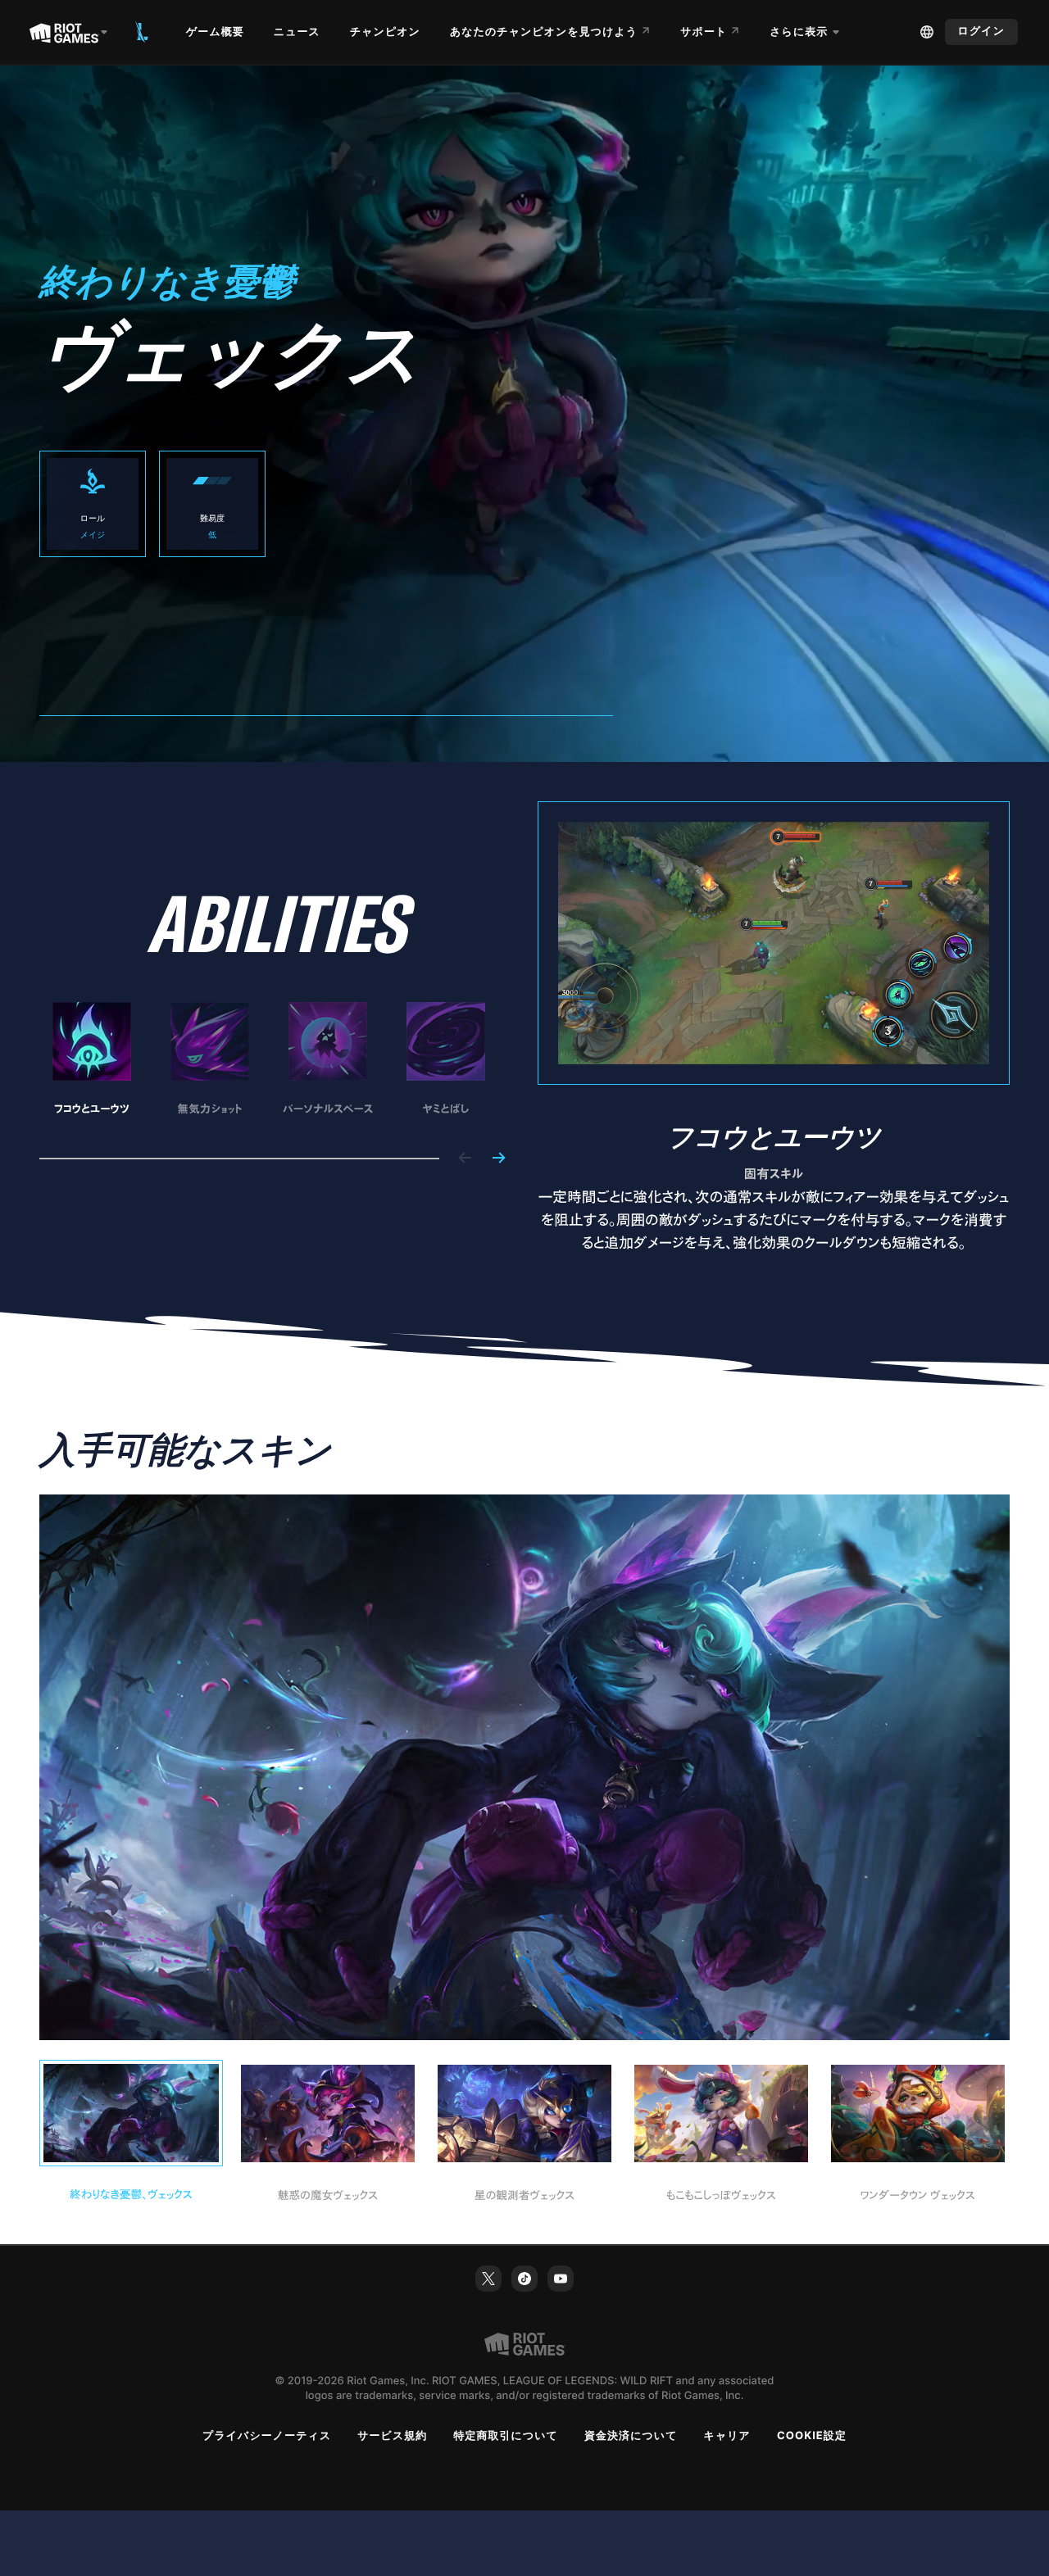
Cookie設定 (812, 2436)
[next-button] (498, 1159)
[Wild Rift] (142, 32)
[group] (269, 1060)
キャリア (727, 2436)
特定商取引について (506, 2436)
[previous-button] (465, 1159)
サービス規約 (392, 2436)
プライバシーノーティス (267, 2436)
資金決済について (631, 2436)
